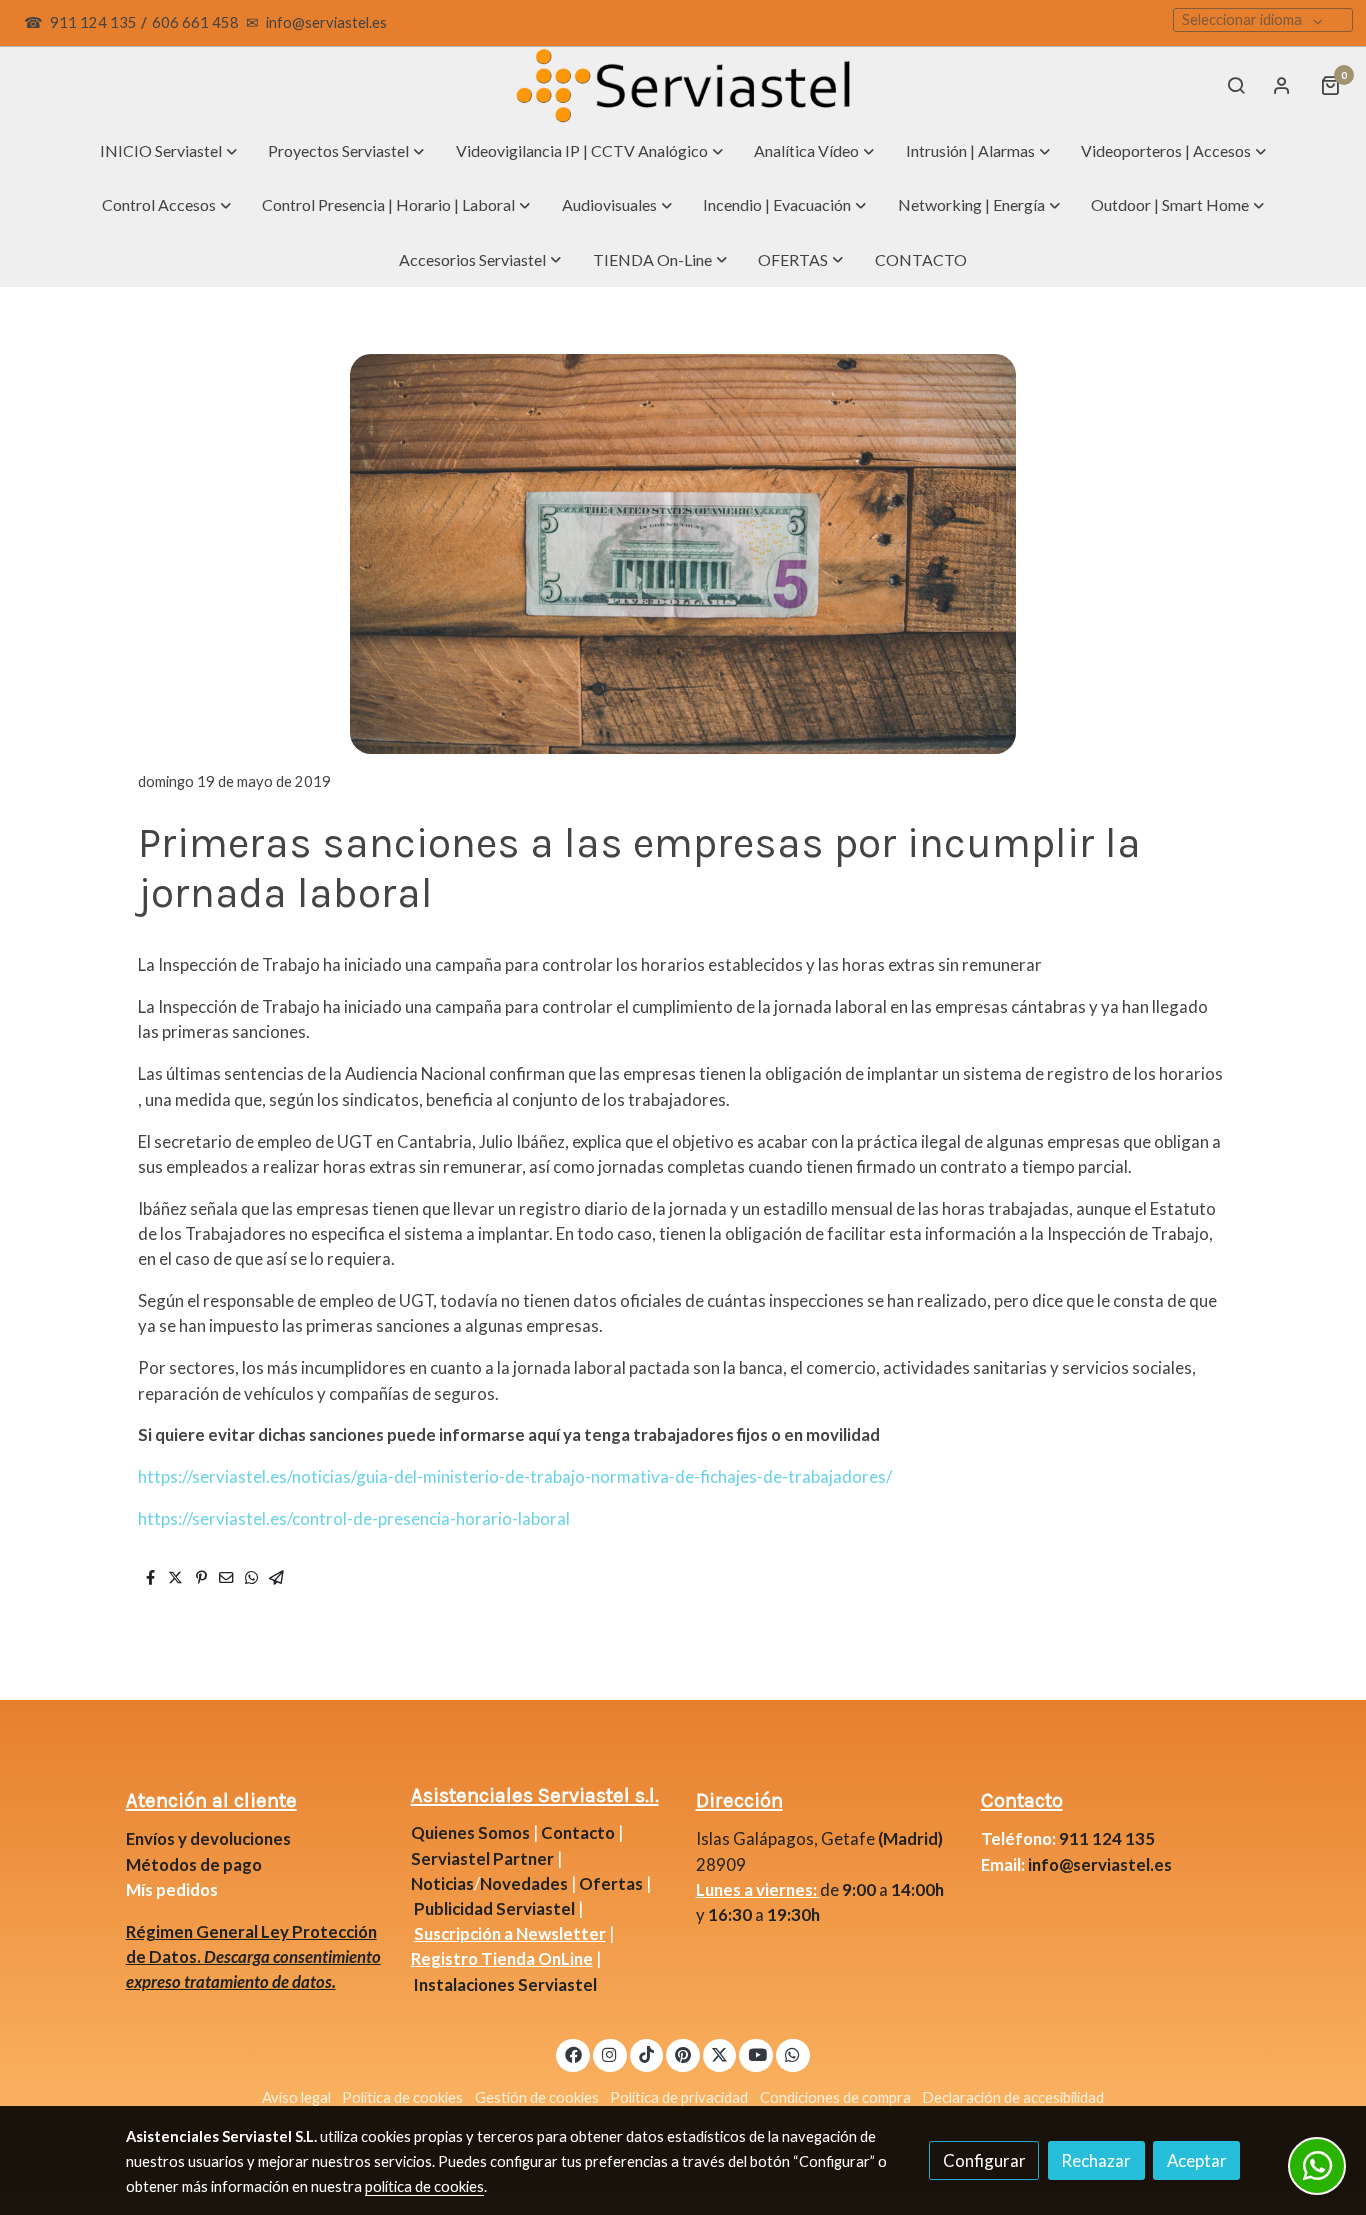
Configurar (984, 2160)
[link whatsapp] (793, 2053)
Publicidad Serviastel (494, 1908)
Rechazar (1096, 2160)
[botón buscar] (1236, 85)
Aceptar (1197, 2160)
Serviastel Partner (482, 1858)
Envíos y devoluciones (208, 1838)
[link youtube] (757, 2053)
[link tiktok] (647, 2053)
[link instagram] (610, 2053)
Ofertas (611, 1883)
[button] (169, 151)
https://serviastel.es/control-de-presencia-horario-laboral (354, 1518)
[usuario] (1282, 85)
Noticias (442, 1883)
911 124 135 (93, 22)
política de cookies (424, 2186)
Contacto (578, 1832)
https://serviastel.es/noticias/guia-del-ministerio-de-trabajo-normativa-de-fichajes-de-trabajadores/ (515, 1476)
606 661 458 (195, 22)
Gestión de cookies (537, 2097)
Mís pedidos (172, 1889)
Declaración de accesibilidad (1013, 2097)
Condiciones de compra (835, 2097)
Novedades (525, 1883)
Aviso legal (296, 2097)
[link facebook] (573, 2053)
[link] (683, 85)
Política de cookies (402, 2097)
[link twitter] (720, 2053)
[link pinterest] (683, 2053)
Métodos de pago (194, 1864)
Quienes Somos (470, 1832)
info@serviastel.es (326, 22)
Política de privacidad (679, 2097)
